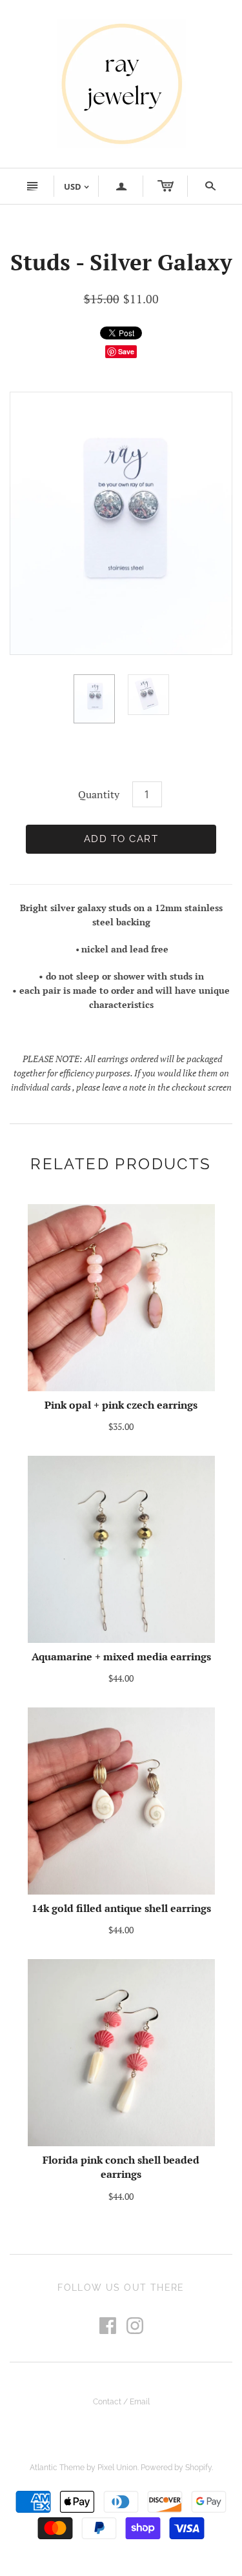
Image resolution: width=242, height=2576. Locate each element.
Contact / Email (121, 2402)
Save (126, 351)
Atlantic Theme (57, 2468)
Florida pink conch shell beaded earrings (121, 2167)
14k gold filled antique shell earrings (121, 1908)
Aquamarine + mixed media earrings (121, 1656)
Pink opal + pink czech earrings (121, 1405)
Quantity (99, 794)
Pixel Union (117, 2468)
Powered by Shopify (176, 2468)
